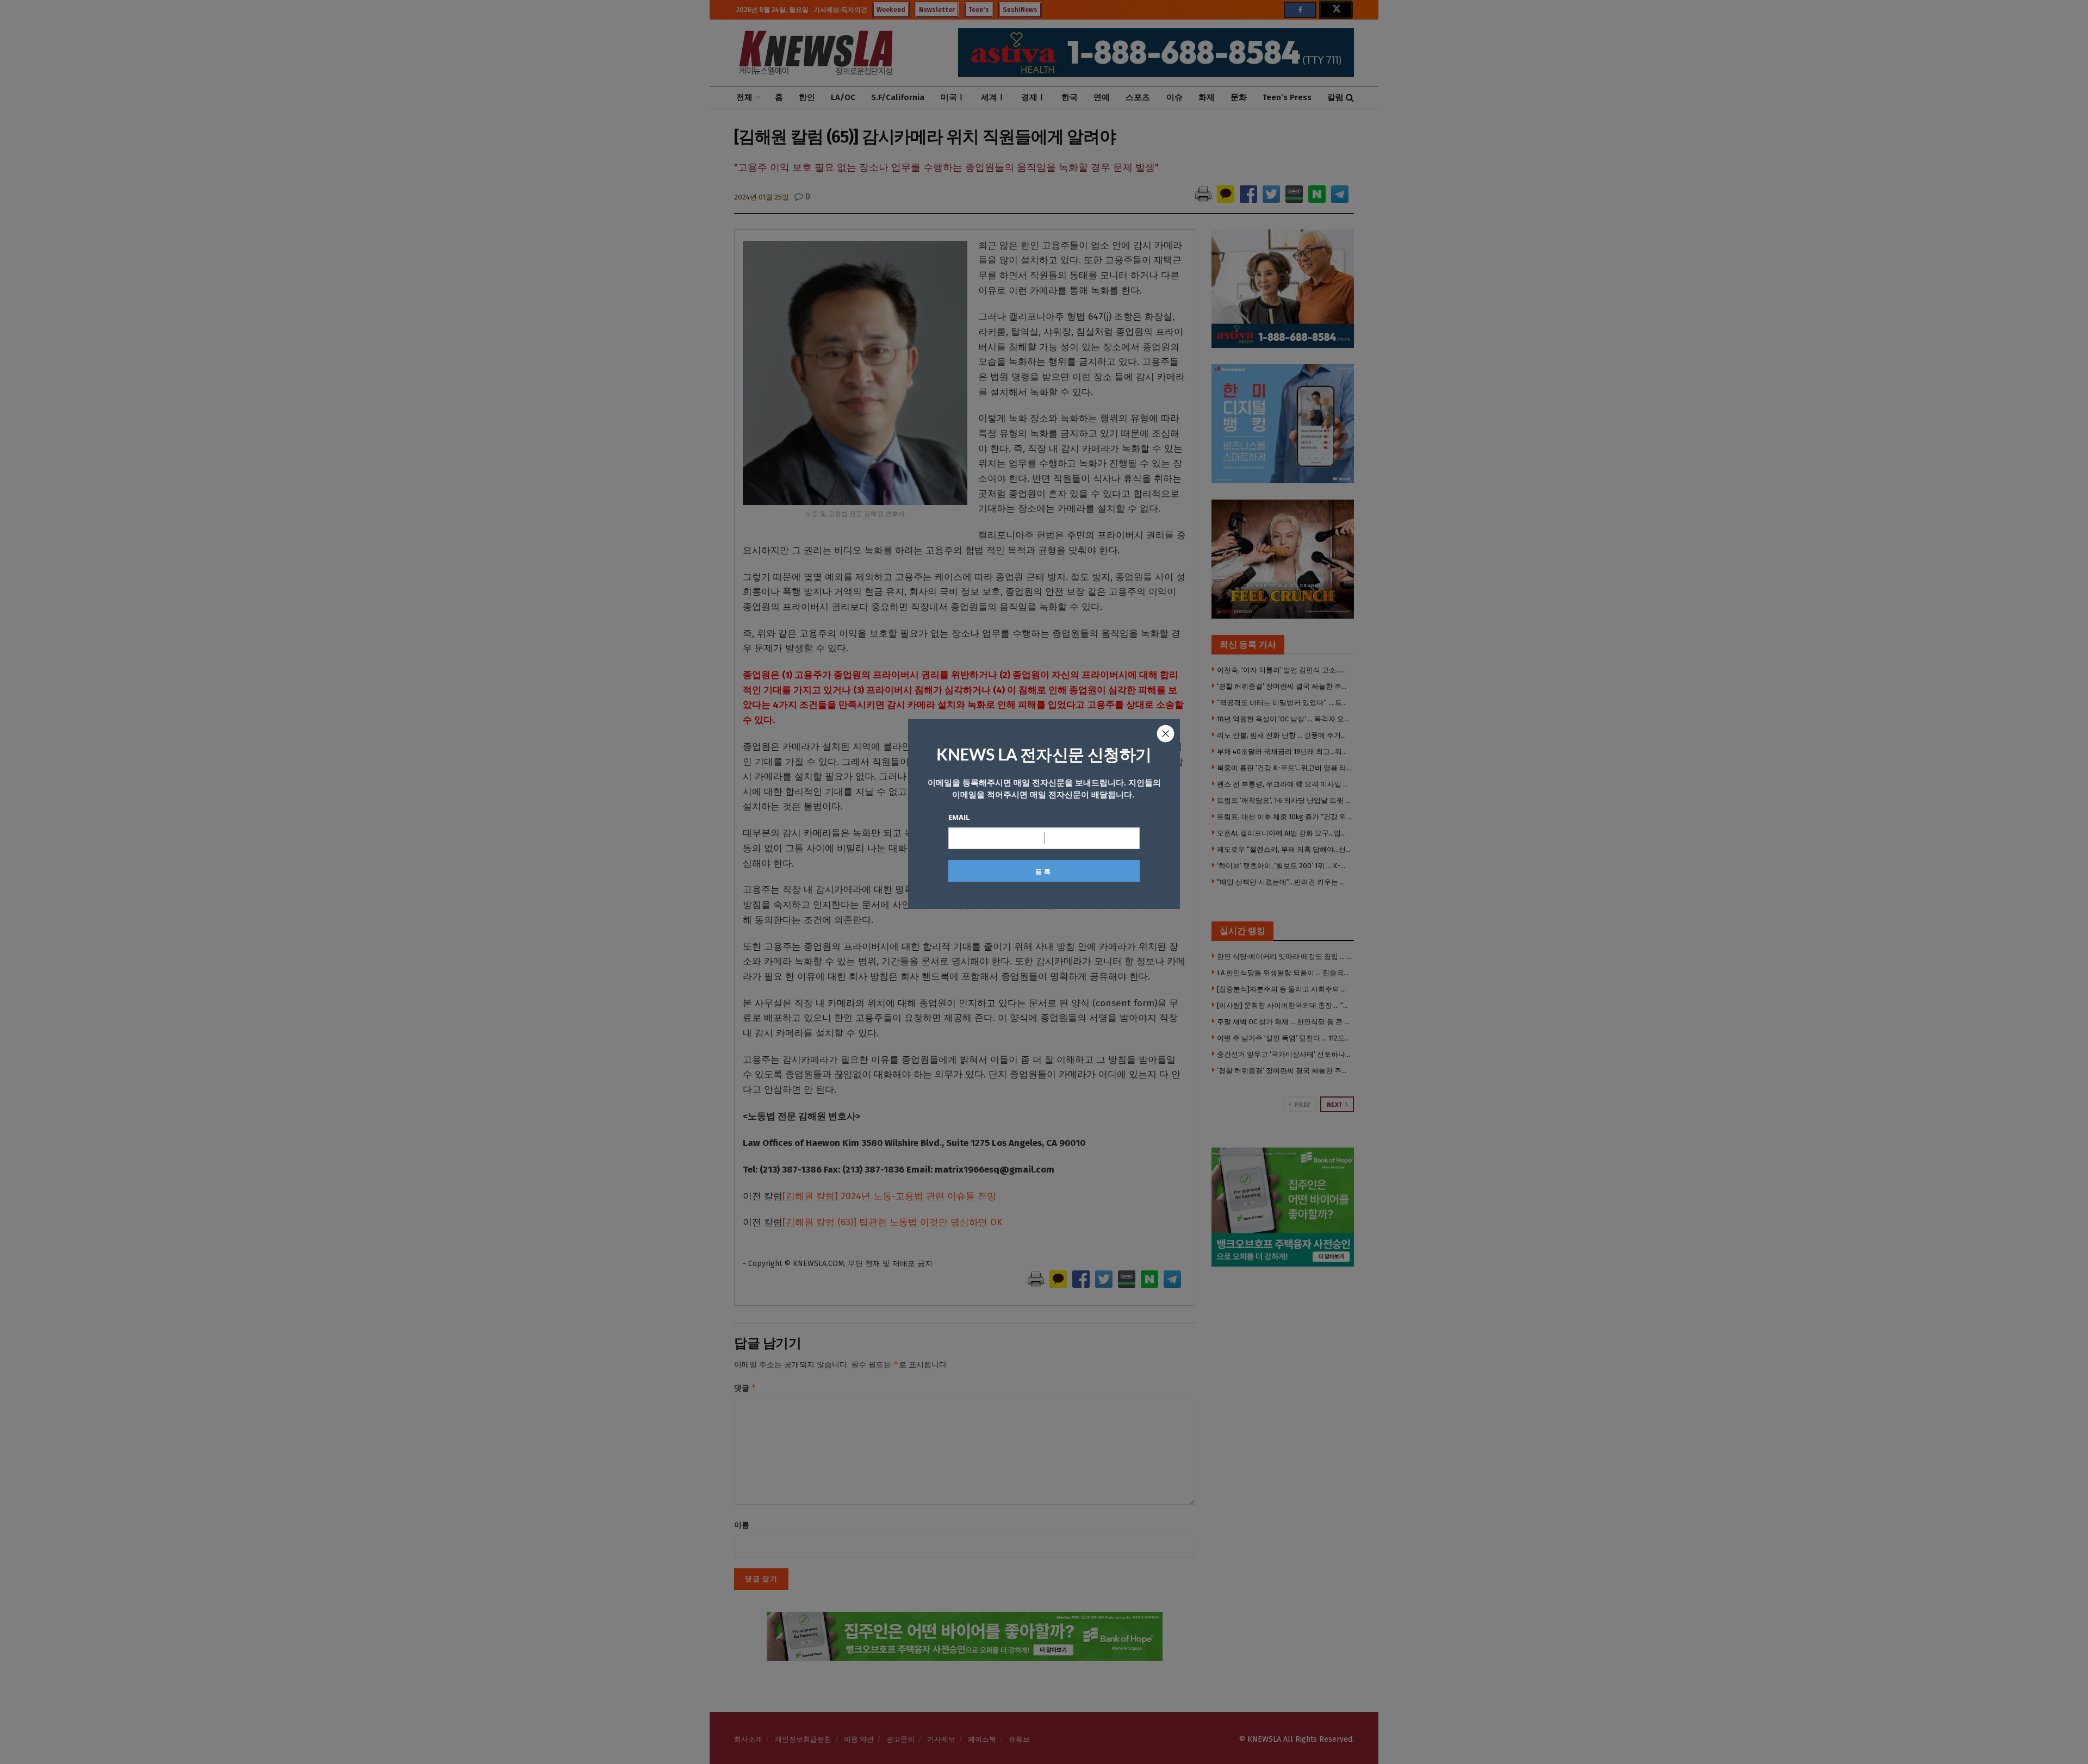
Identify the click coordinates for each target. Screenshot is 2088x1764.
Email (959, 817)
